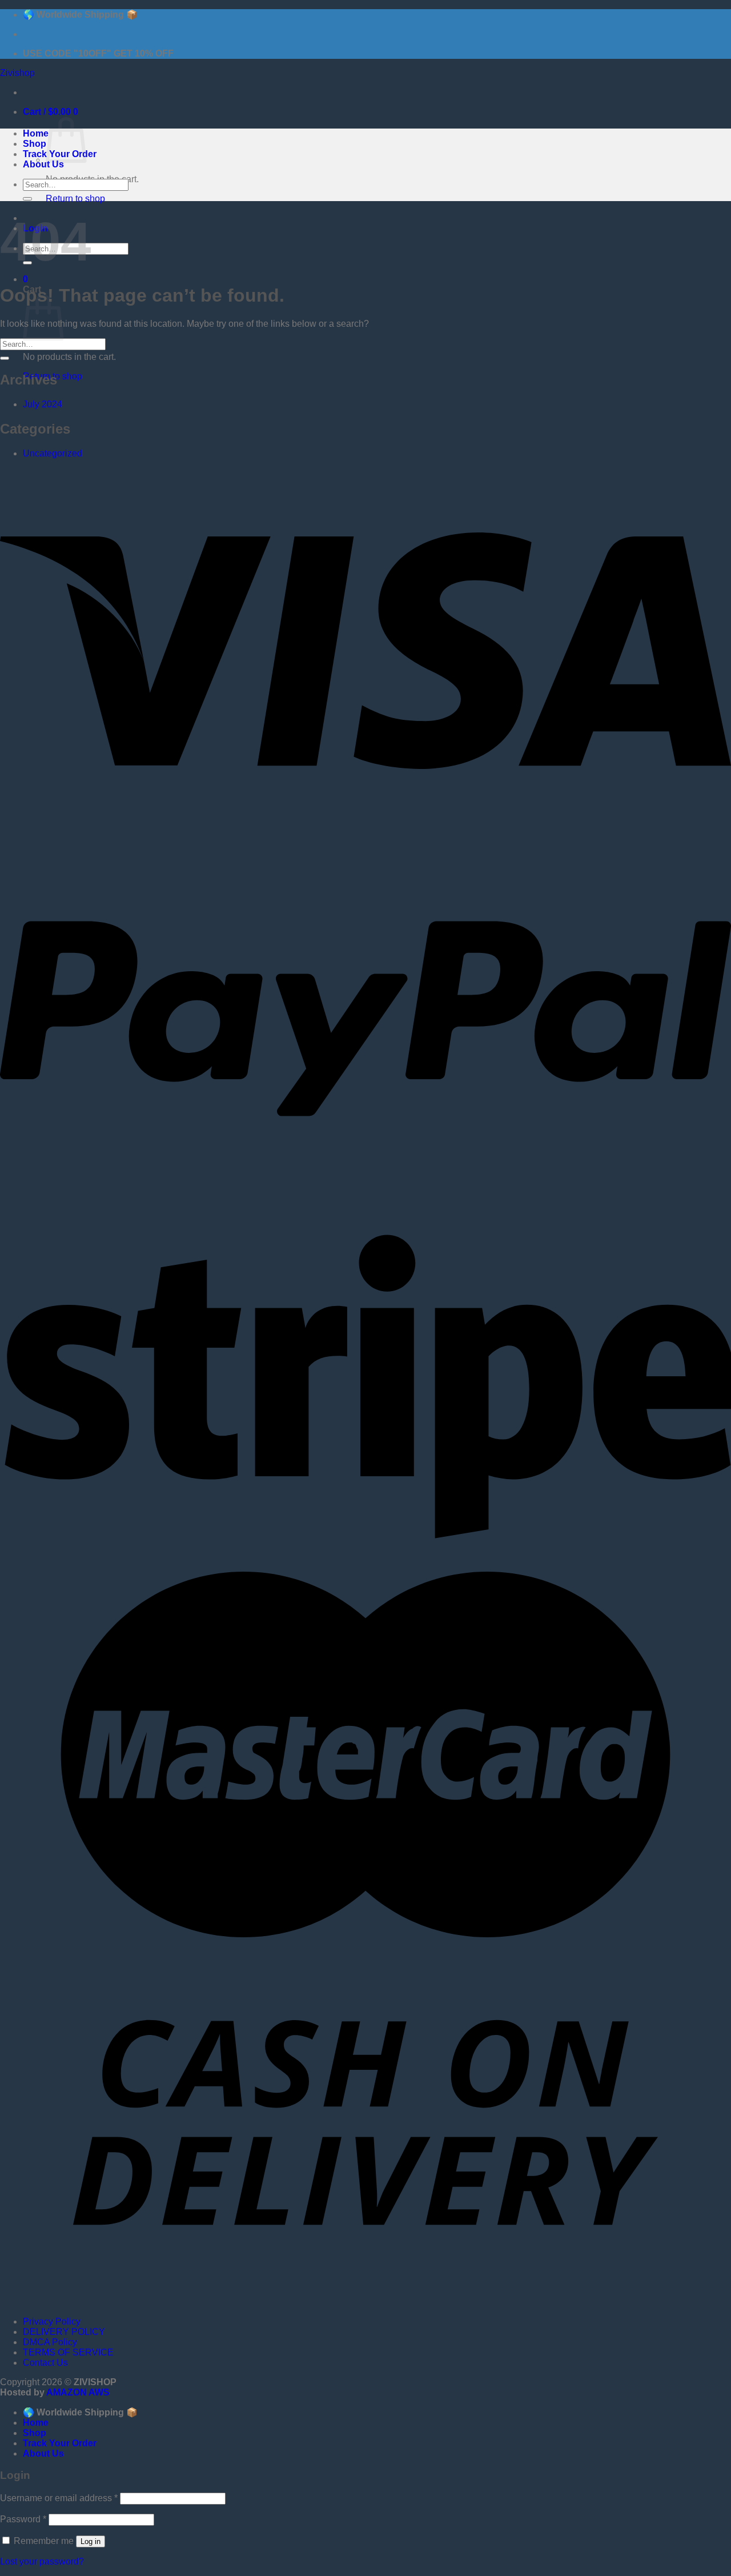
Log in (91, 2541)
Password (23, 2519)
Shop (35, 144)
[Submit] (27, 199)
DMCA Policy (50, 2342)
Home (36, 133)
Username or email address (59, 2498)
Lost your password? (42, 2561)
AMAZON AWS (78, 2392)
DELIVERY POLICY (64, 2332)
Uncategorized (53, 453)
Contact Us (45, 2363)
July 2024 (43, 404)
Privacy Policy (52, 2321)
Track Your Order (60, 2443)
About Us (43, 164)
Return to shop (75, 199)
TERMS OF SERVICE (68, 2352)
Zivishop (17, 73)
